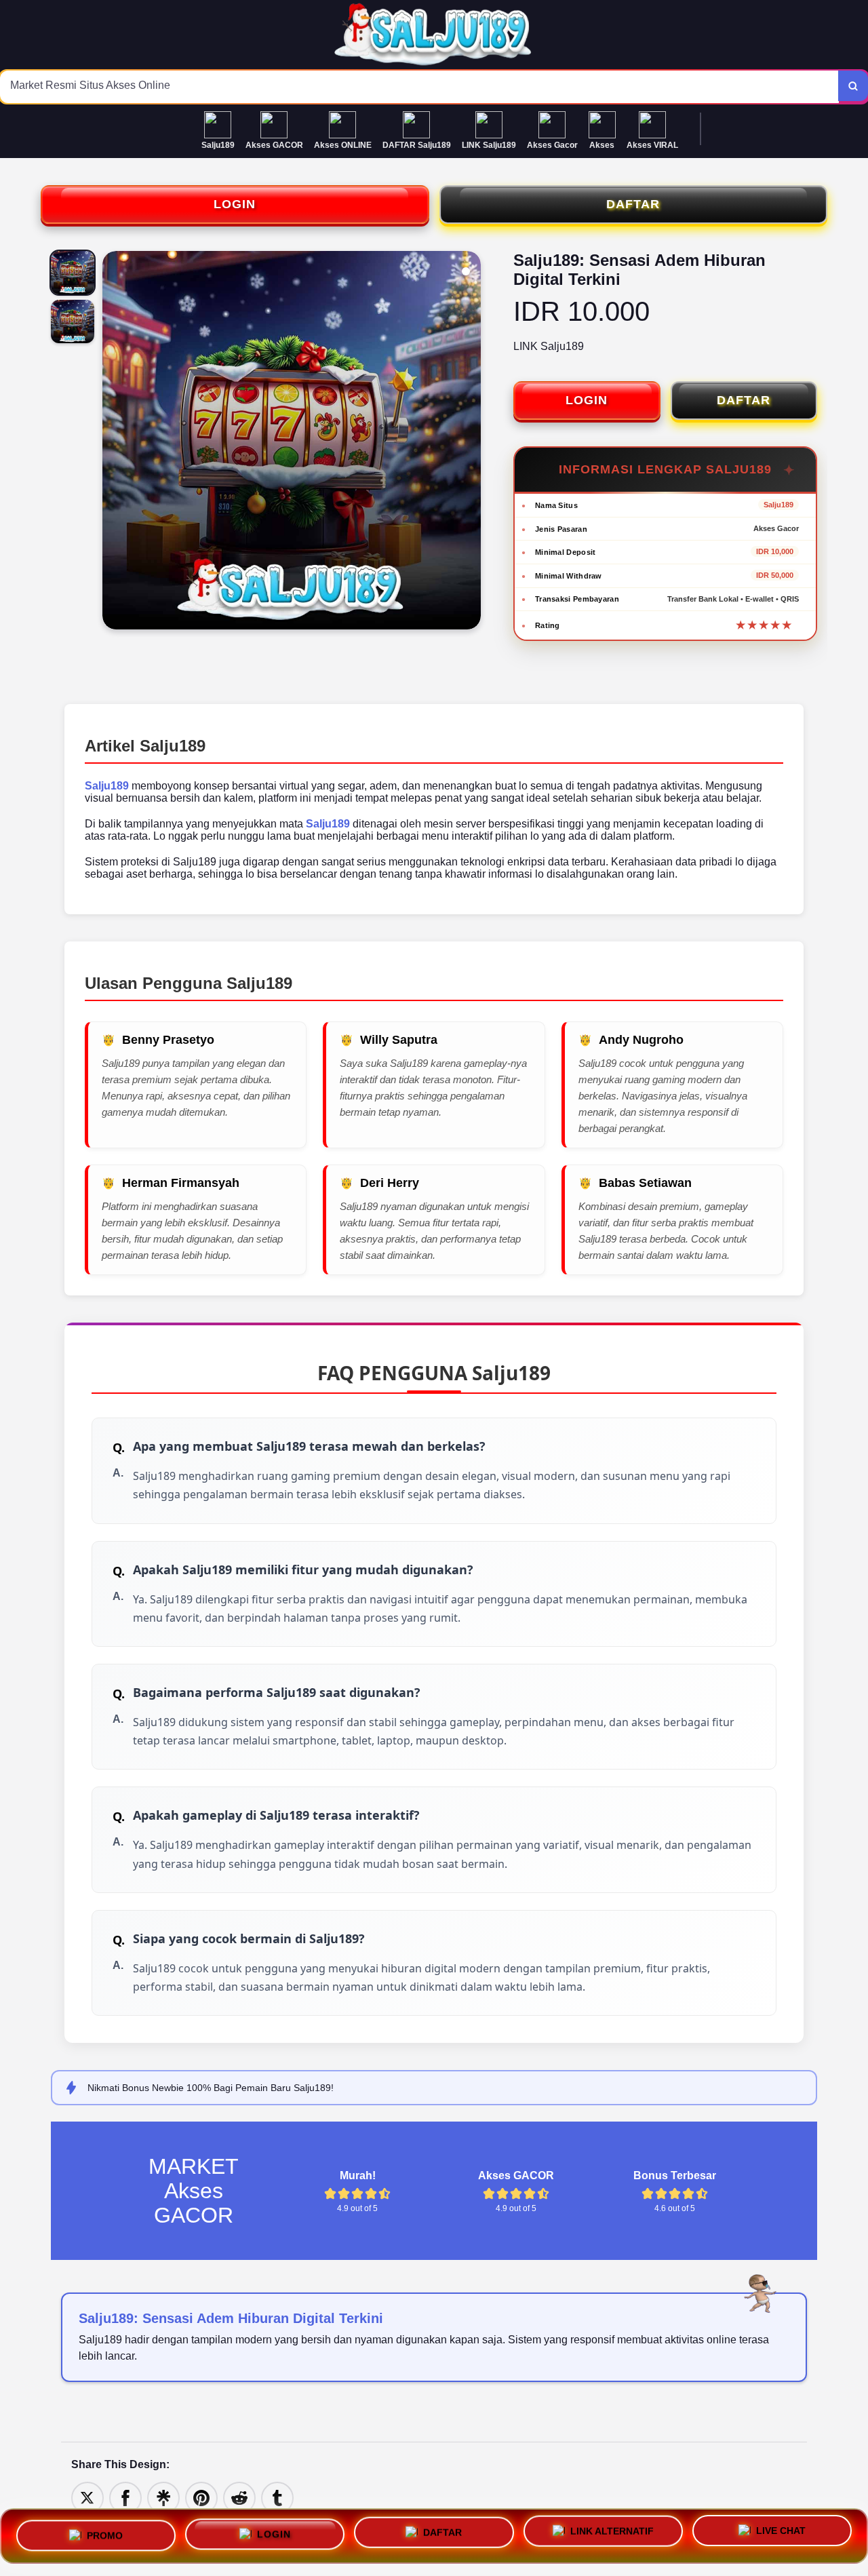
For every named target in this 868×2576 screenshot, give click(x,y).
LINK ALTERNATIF (612, 2535)
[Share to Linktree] (163, 2498)
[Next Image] (470, 442)
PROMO (105, 2531)
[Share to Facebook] (125, 2498)
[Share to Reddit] (239, 2498)
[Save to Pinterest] (201, 2498)
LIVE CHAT (781, 2536)
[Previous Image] (113, 442)
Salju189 (107, 786)
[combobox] (419, 87)
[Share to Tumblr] (277, 2498)
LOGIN (235, 204)
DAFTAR (633, 204)
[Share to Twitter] (87, 2498)
